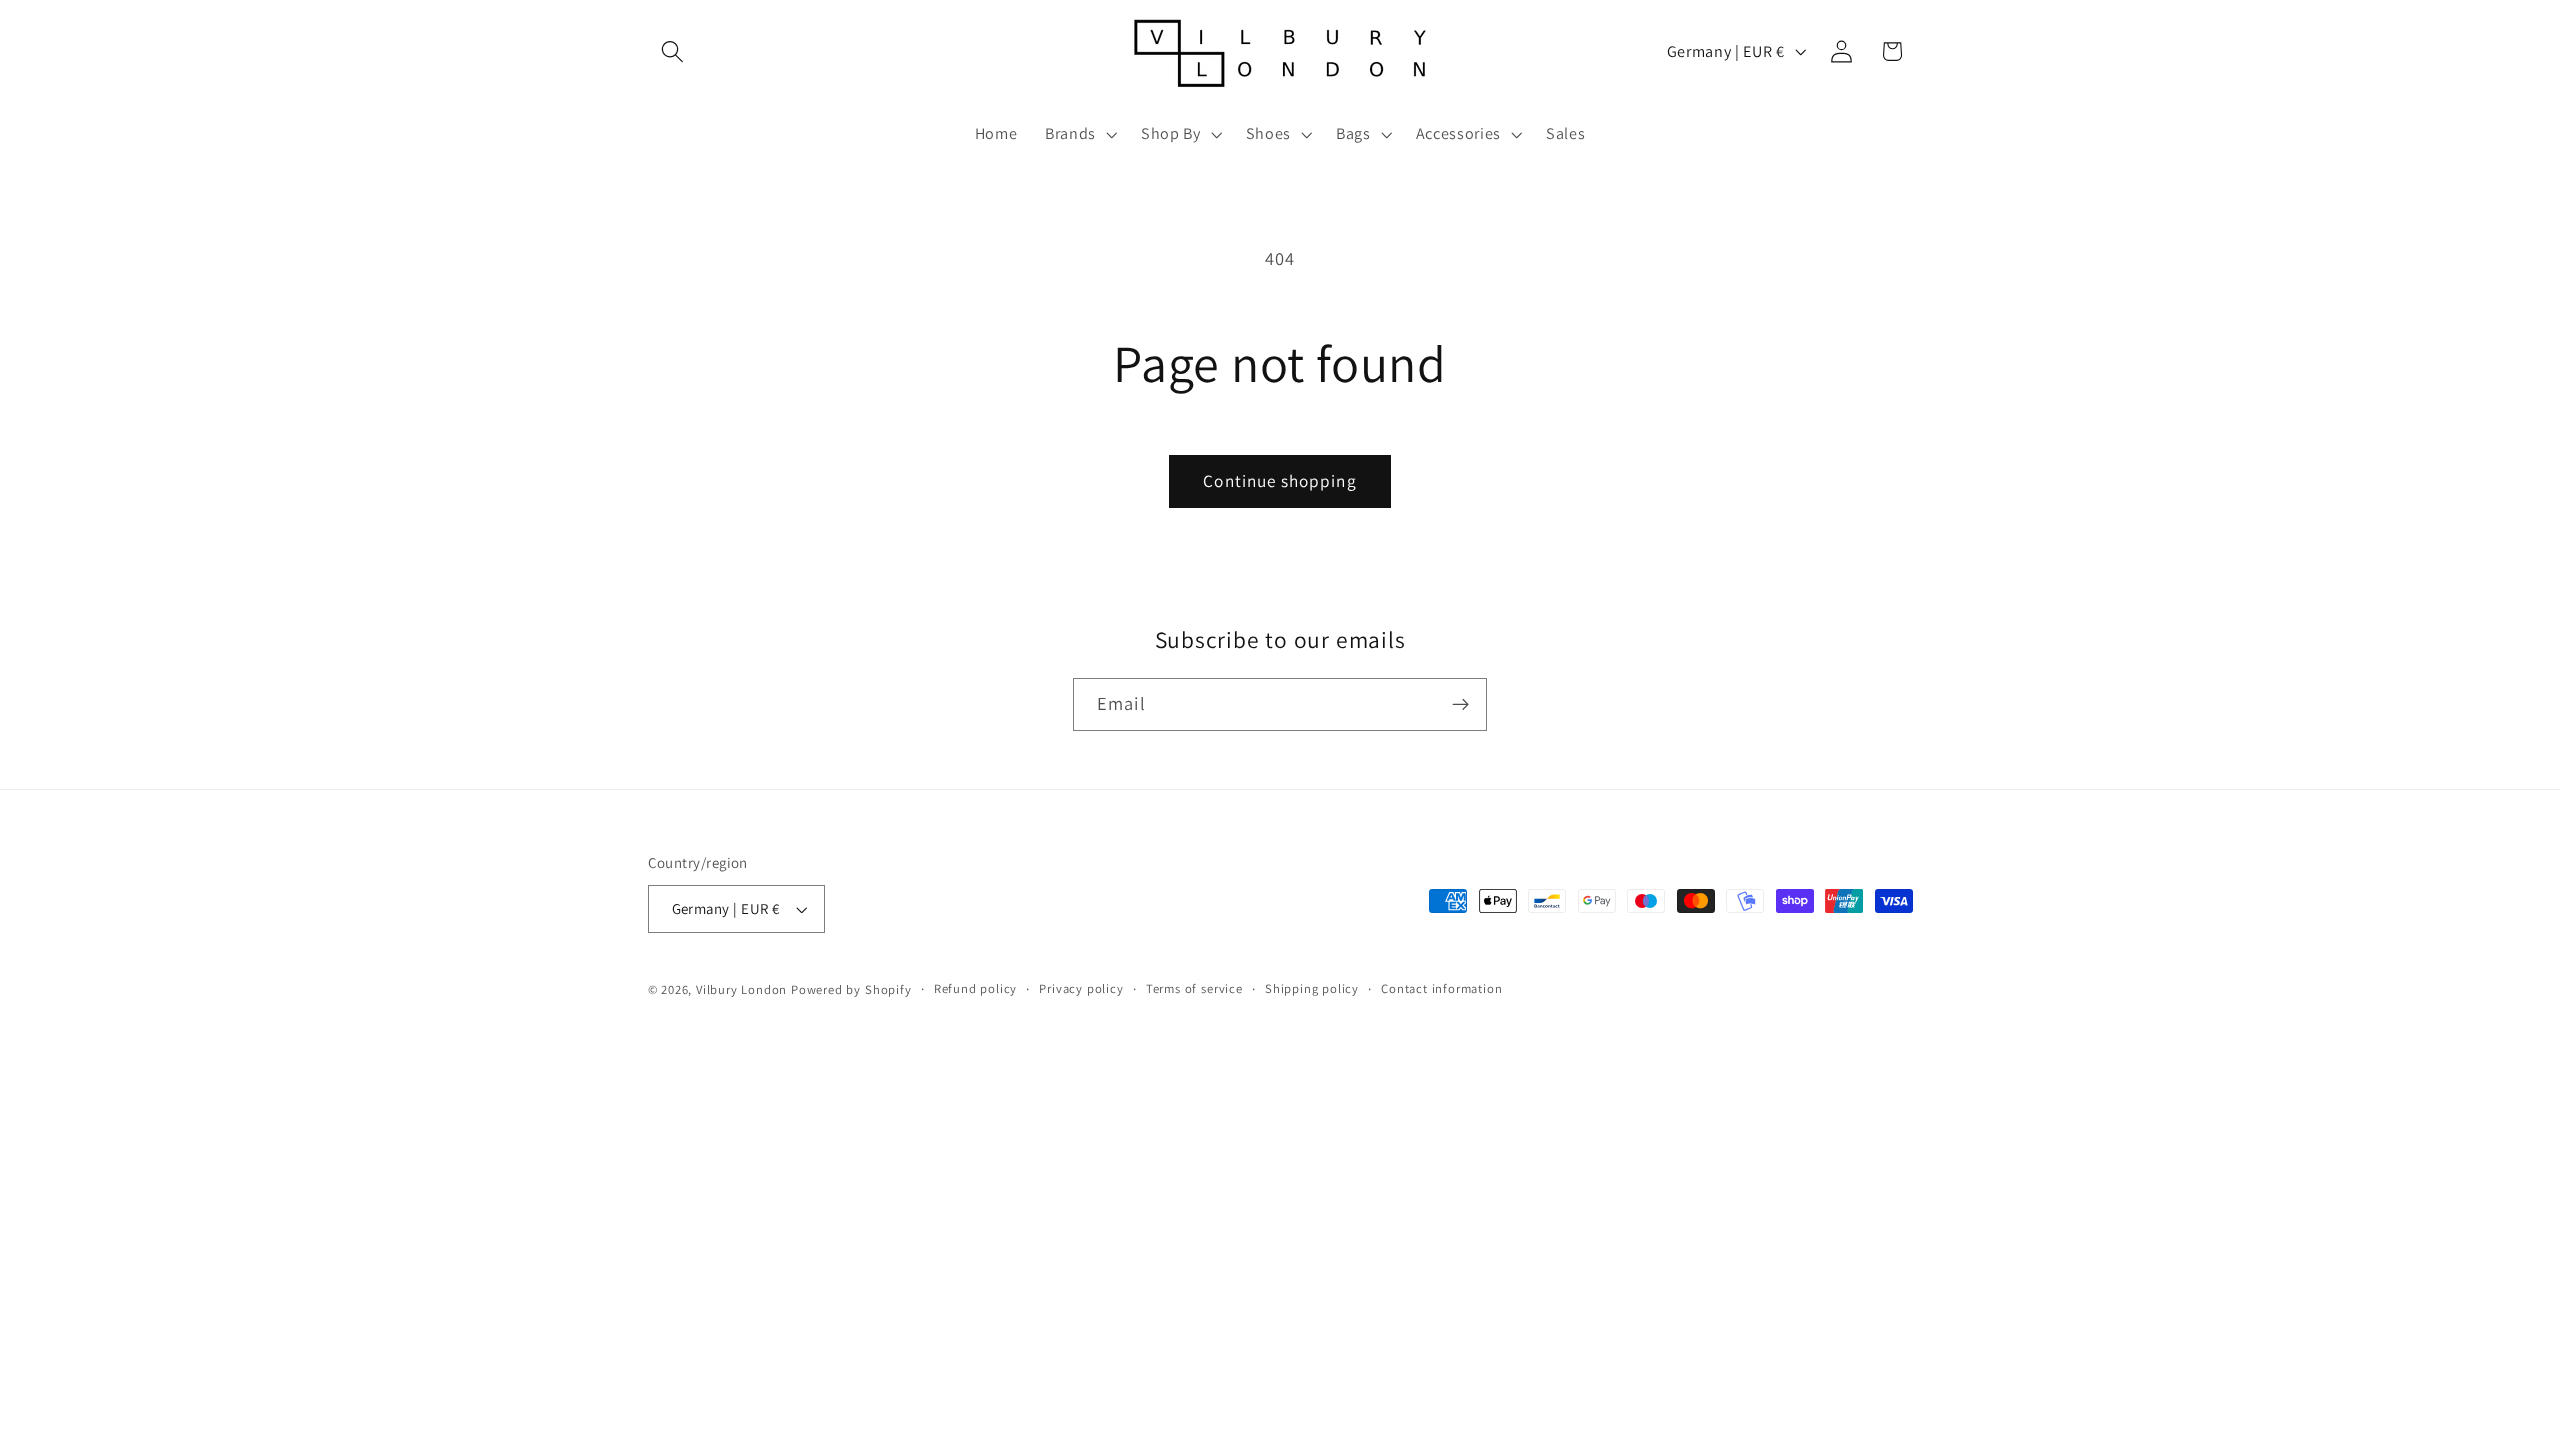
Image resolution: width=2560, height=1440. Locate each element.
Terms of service (1194, 988)
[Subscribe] (1460, 705)
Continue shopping (1280, 480)
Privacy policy (1081, 988)
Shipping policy (1312, 988)
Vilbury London (741, 989)
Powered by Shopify (851, 989)
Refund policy (975, 988)
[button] (673, 51)
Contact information (1441, 988)
